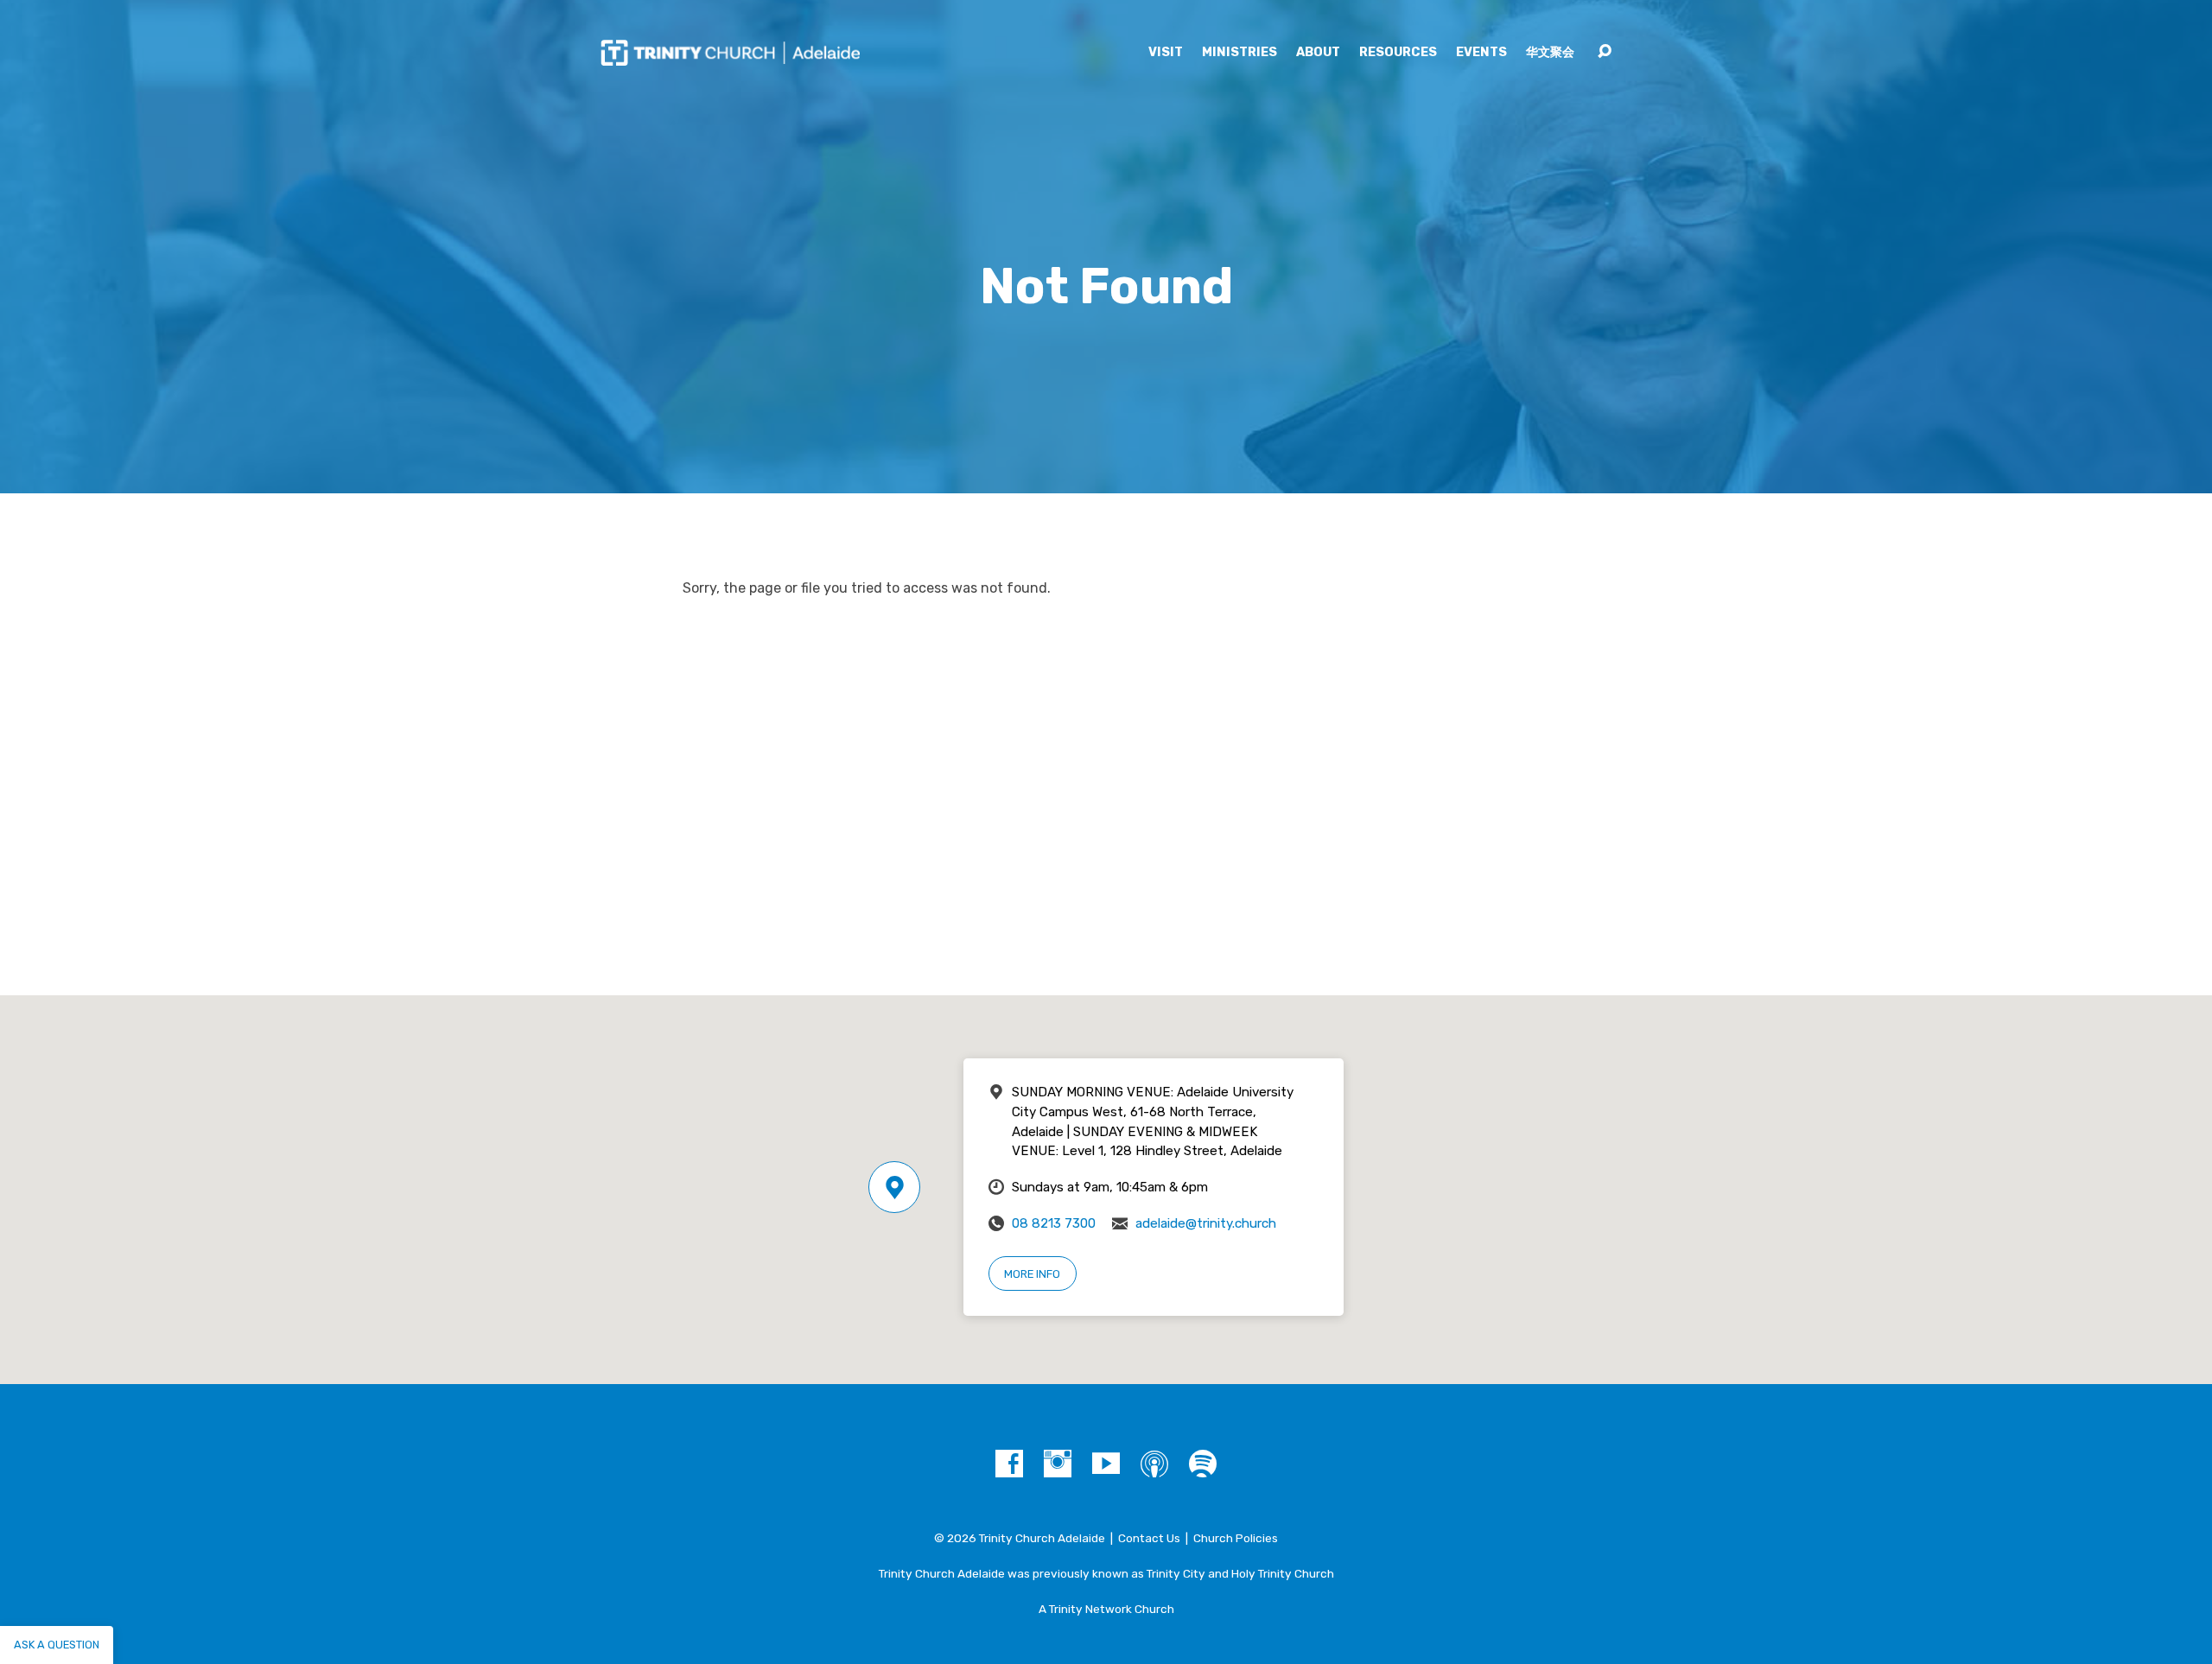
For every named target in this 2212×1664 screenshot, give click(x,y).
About (1318, 53)
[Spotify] (1203, 1464)
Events (1481, 53)
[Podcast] (1154, 1464)
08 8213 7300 (1054, 1223)
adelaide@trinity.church (1206, 1223)
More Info (1032, 1274)
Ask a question (57, 1645)
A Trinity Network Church (1106, 1609)
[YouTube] (1106, 1464)
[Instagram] (1058, 1464)
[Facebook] (1009, 1464)
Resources (1398, 53)
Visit (1166, 53)
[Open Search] (1605, 52)
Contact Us (1149, 1538)
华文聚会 (1550, 53)
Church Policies (1236, 1538)
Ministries (1239, 53)
